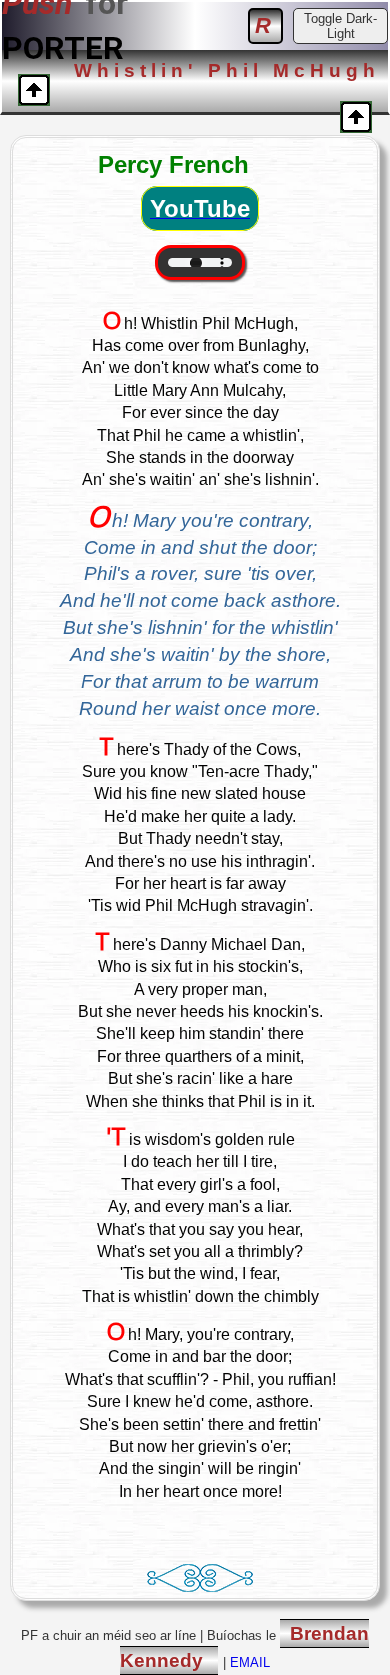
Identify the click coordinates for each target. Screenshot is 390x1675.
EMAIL (250, 1662)
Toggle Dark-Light (340, 26)
